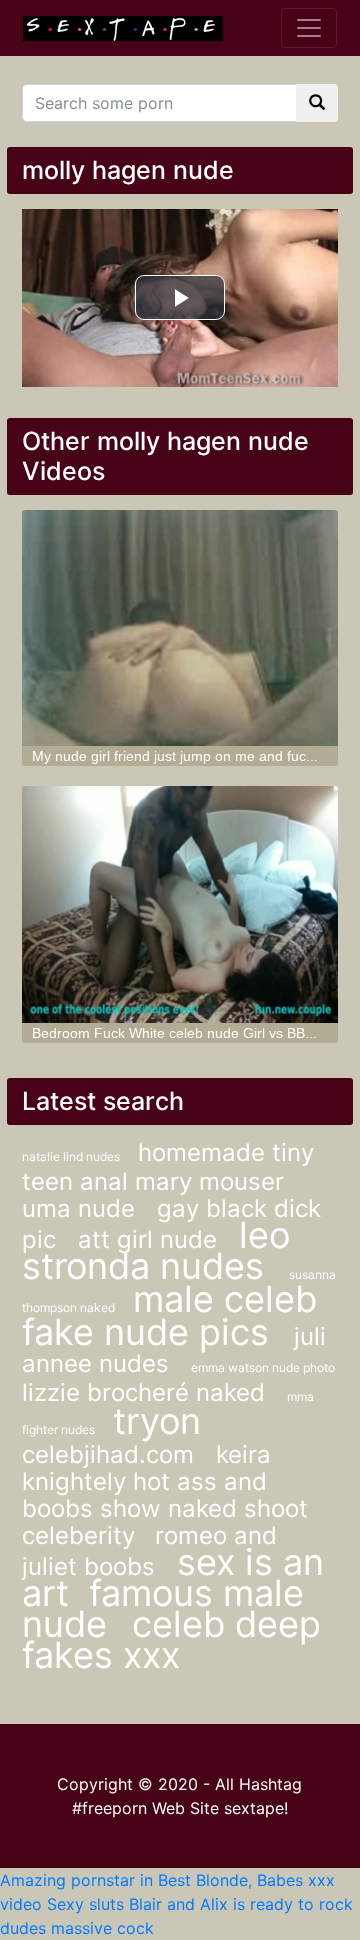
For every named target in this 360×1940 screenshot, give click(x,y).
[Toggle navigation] (309, 28)
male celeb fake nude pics (169, 1315)
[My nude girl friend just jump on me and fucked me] (180, 628)
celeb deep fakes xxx (171, 1639)
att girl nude (151, 1239)
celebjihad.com (111, 1454)
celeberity (78, 1535)
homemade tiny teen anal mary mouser (168, 1167)
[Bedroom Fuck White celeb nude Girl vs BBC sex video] (180, 904)
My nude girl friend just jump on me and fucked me (192, 756)
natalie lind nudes (72, 1156)
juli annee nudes (174, 1350)
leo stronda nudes (156, 1250)
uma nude (82, 1208)
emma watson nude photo (263, 1367)
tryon (157, 1421)
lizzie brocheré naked (147, 1392)
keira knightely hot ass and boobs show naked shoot (165, 1481)
